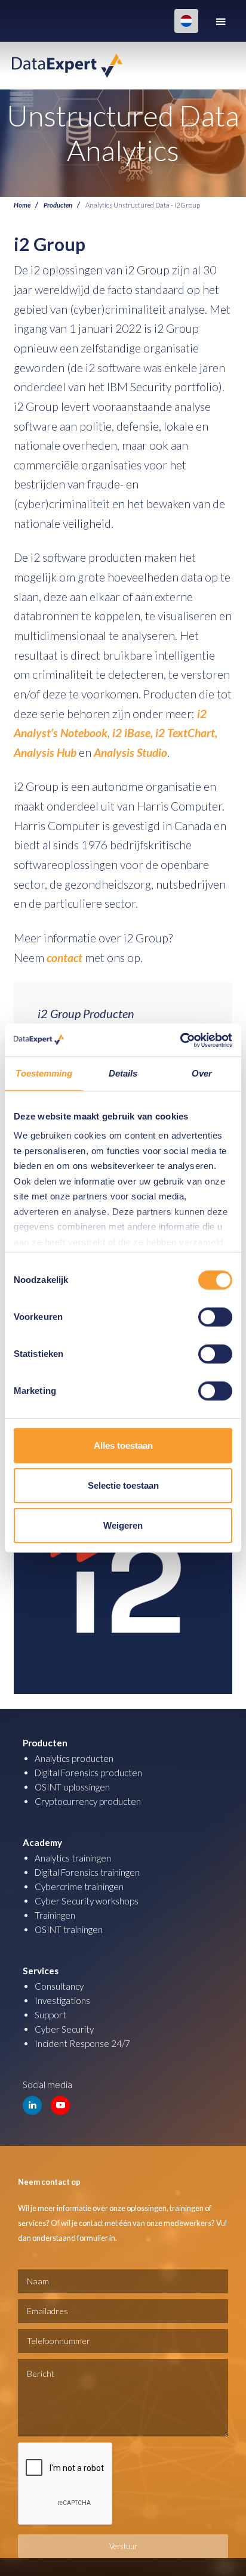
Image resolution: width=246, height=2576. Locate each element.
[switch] (215, 1317)
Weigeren (123, 1525)
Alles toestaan (123, 1445)
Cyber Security (64, 2029)
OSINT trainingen (69, 1929)
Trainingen (55, 1915)
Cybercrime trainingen (79, 1887)
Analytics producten (74, 1758)
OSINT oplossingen (72, 1787)
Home (22, 205)
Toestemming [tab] (44, 1073)
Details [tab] (123, 1073)
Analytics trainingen (73, 1858)
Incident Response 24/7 (82, 2043)
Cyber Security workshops (87, 1901)
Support (50, 2015)
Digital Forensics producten (88, 1773)
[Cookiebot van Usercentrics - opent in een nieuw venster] (180, 1040)
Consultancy (59, 1986)
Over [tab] (202, 1073)
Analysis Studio (130, 752)
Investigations (62, 2000)
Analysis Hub (45, 752)
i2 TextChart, (186, 733)
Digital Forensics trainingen (87, 1872)
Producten (58, 205)
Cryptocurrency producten (88, 1801)
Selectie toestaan (123, 1485)
